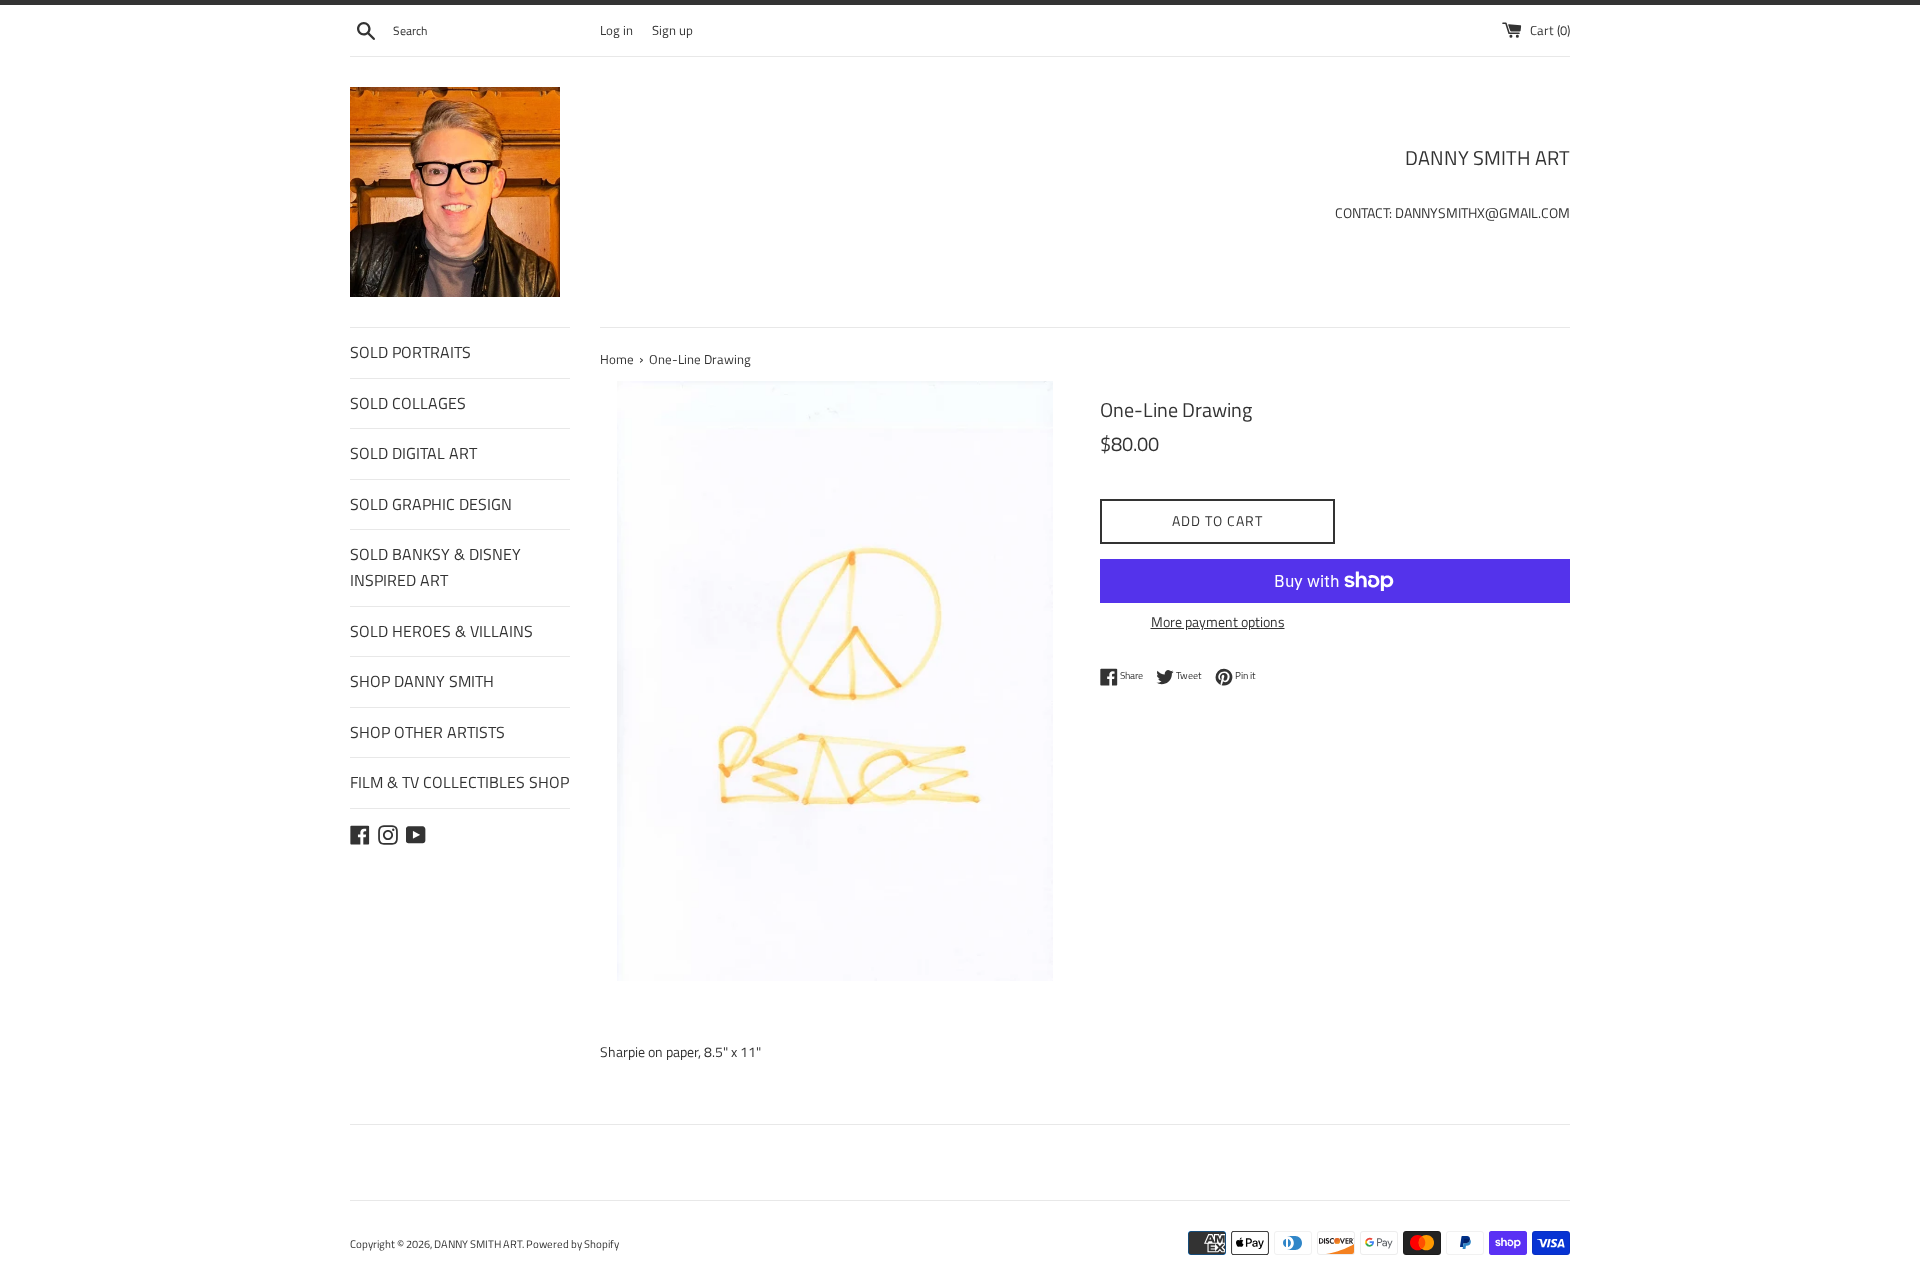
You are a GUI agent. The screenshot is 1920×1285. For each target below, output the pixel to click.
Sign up (672, 30)
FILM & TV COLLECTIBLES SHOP (459, 782)
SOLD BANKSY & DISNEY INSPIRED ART (435, 567)
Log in (616, 30)
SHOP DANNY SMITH (422, 681)
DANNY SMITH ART (478, 1243)
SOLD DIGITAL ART (413, 453)
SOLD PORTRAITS (410, 352)
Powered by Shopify (572, 1243)
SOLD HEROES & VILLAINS (441, 631)
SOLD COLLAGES (408, 403)
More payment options (1218, 621)
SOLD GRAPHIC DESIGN (431, 504)
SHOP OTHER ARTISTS (427, 732)
